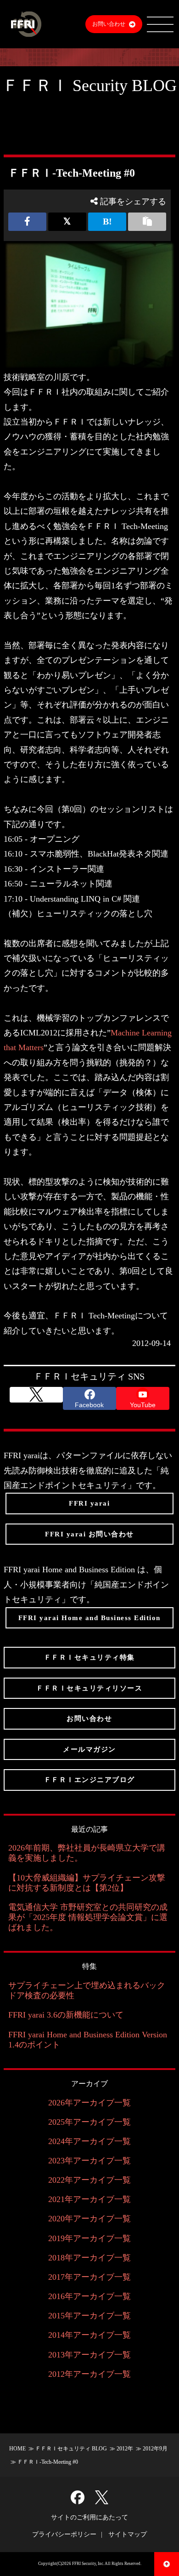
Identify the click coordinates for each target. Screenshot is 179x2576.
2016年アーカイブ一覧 (89, 2296)
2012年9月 (155, 2449)
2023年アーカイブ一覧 (89, 2161)
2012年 (125, 2449)
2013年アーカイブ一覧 (89, 2355)
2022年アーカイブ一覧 (89, 2180)
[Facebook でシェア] (27, 222)
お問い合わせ (109, 24)
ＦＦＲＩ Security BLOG (89, 86)
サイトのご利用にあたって (89, 2517)
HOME (17, 2449)
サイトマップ (128, 2534)
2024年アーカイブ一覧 (89, 2141)
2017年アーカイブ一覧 (89, 2277)
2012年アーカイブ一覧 (89, 2374)
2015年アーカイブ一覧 (89, 2316)
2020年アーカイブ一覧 (89, 2219)
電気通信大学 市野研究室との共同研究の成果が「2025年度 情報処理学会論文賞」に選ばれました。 (88, 1917)
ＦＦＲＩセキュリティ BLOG (71, 2449)
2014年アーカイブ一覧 (89, 2335)
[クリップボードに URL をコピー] (147, 222)
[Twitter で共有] (67, 222)
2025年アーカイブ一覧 (89, 2122)
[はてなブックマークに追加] (107, 222)
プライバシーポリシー (64, 2534)
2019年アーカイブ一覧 (89, 2238)
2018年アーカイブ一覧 (89, 2258)
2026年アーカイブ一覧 (89, 2103)
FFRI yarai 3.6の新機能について (66, 2015)
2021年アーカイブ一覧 (89, 2199)
